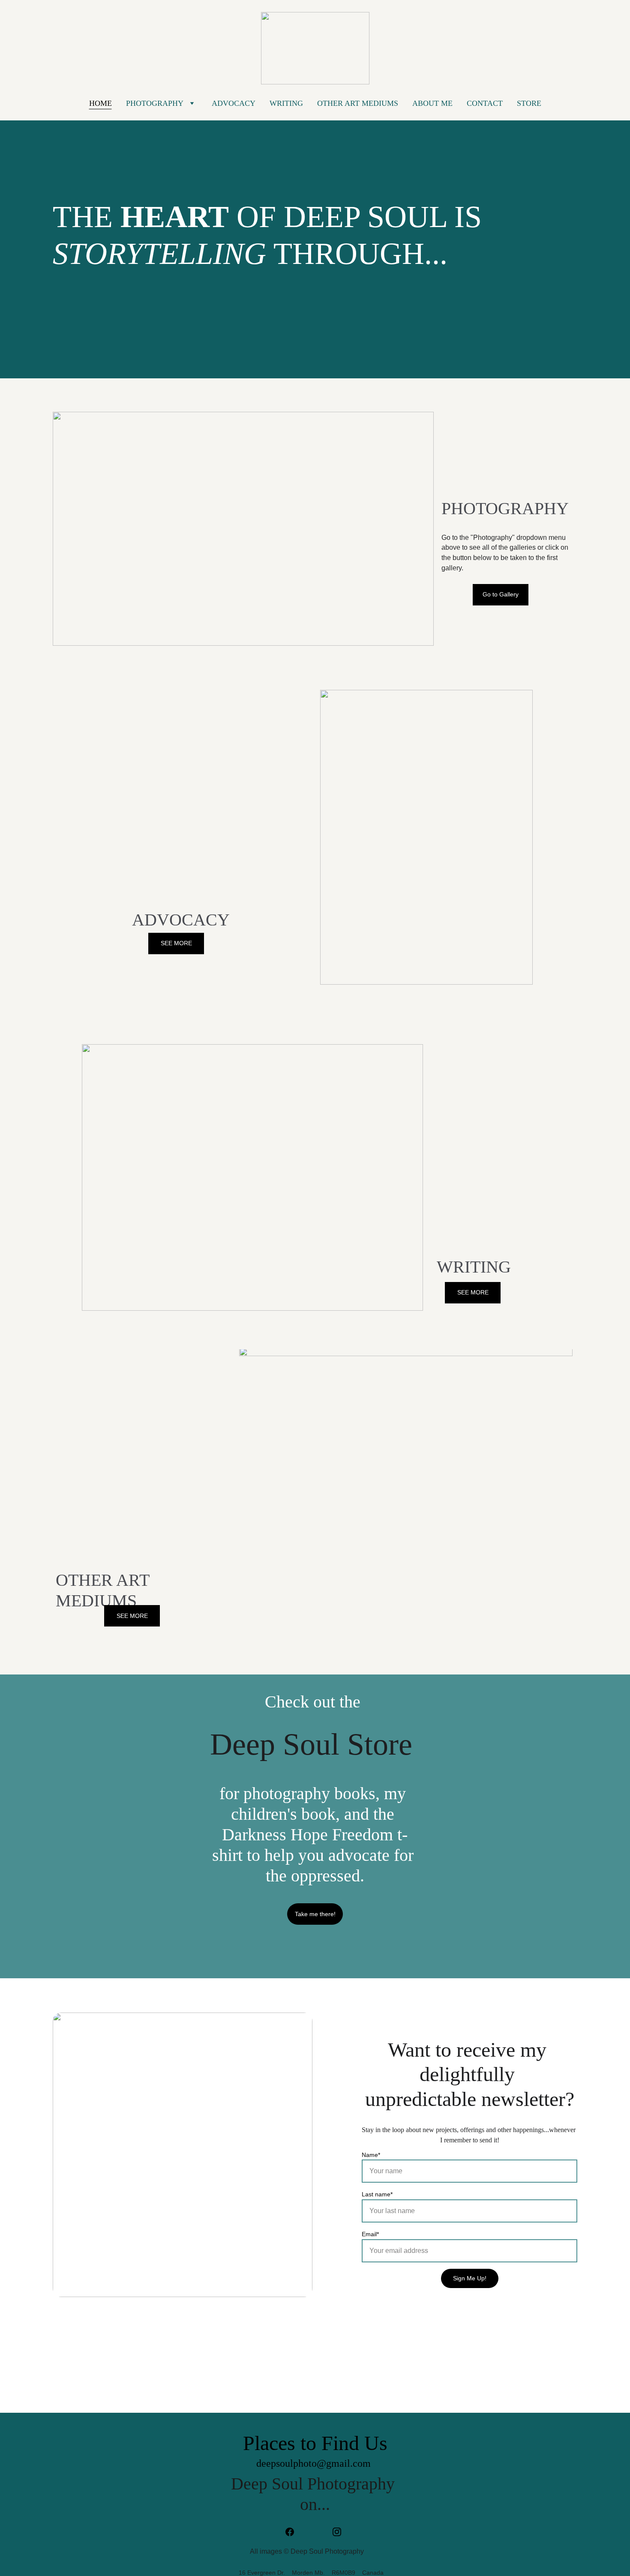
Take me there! (315, 1914)
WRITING (286, 103)
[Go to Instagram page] (337, 2532)
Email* (370, 2234)
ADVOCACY (234, 103)
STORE (529, 103)
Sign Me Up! (470, 2278)
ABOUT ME (432, 103)
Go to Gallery (501, 594)
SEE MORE (176, 943)
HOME (100, 103)
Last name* (377, 2194)
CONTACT (485, 103)
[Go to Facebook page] (294, 2532)
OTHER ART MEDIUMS (358, 103)
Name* (371, 2155)
